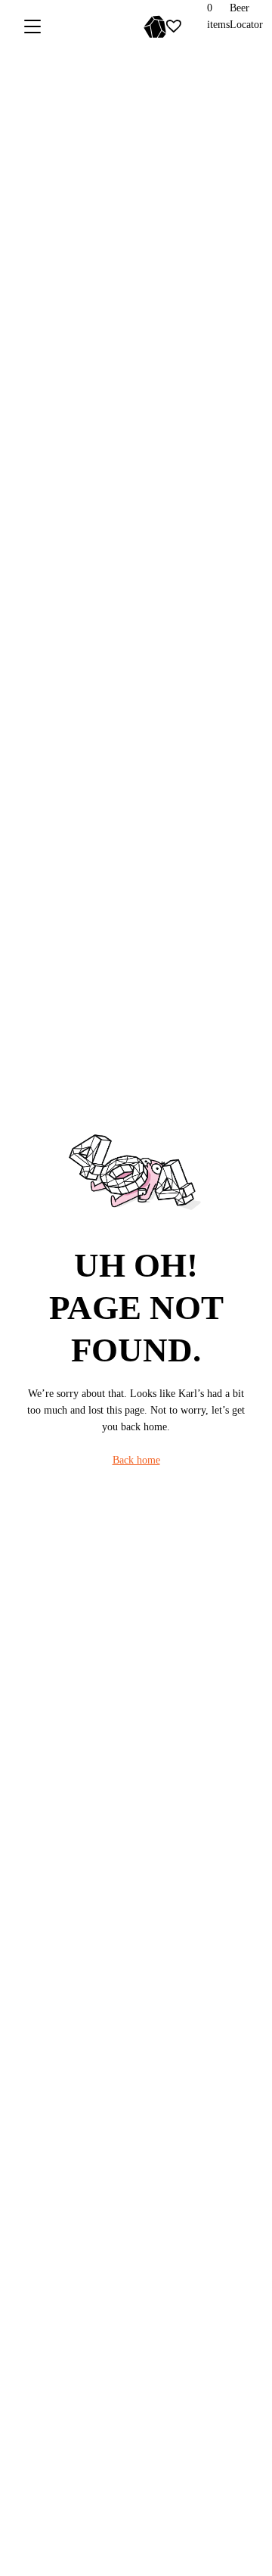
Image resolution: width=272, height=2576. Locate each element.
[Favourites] (174, 26)
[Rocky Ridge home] (130, 26)
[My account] (197, 26)
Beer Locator (246, 16)
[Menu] (32, 26)
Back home (136, 1460)
